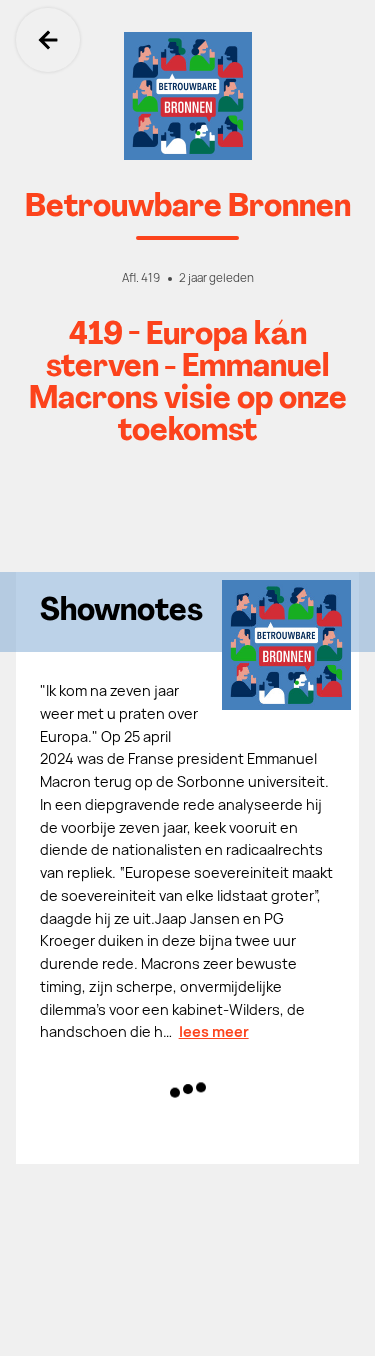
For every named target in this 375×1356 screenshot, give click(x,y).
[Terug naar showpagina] (187, 96)
